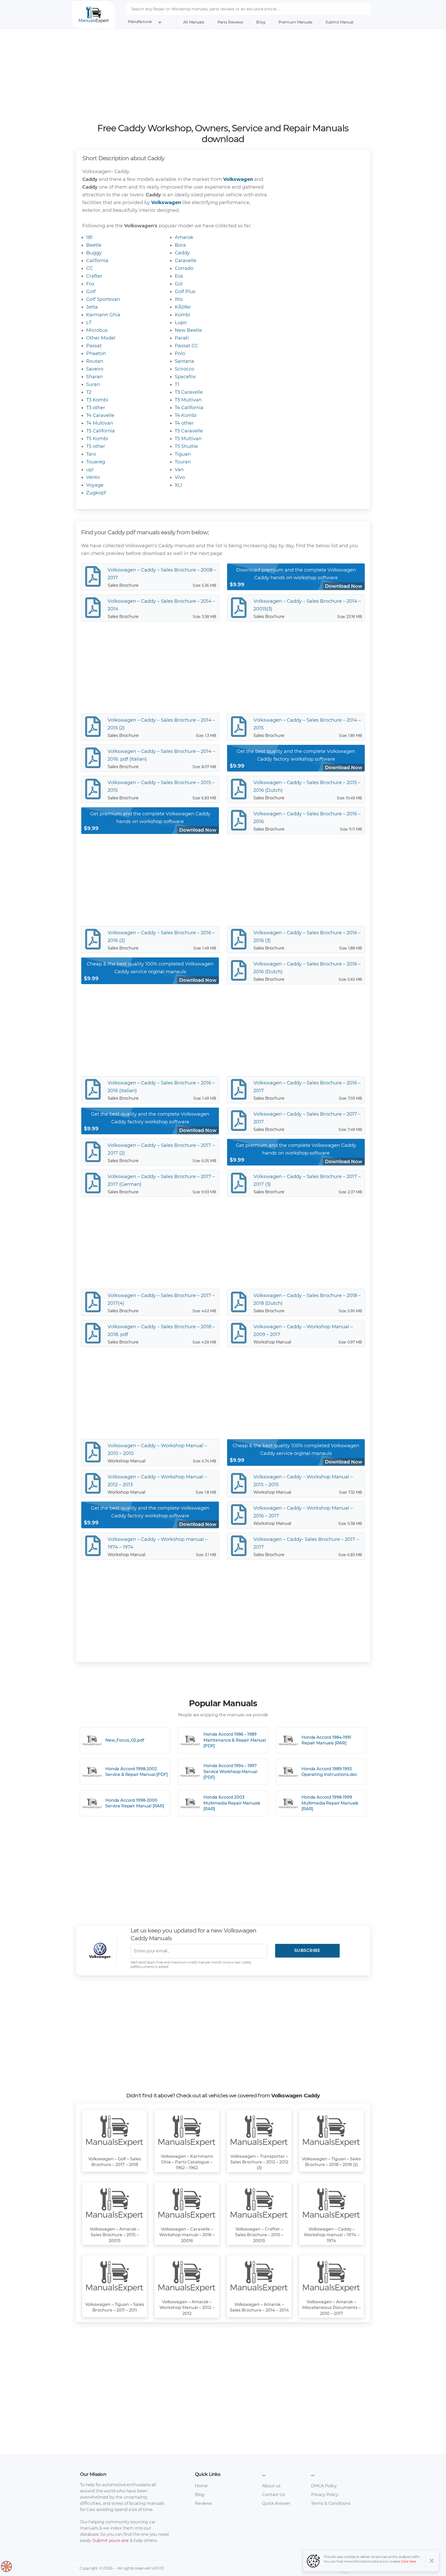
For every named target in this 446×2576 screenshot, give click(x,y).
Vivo (180, 477)
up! (90, 470)
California (97, 261)
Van (179, 470)
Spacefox (185, 377)
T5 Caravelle (189, 431)
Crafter (94, 276)
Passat (94, 346)
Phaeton (96, 353)
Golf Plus (185, 292)
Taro (91, 454)
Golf (91, 292)
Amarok (184, 237)
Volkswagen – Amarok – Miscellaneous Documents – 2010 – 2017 (331, 2308)
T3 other (96, 408)
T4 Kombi (186, 415)
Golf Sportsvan (103, 299)
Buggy (94, 253)
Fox (90, 284)
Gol (179, 284)
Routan (95, 361)
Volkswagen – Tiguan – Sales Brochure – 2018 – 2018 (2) (331, 2162)
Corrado (184, 268)
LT (89, 323)
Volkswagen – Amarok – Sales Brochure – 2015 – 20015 (115, 2235)
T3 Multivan (188, 400)
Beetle (94, 245)
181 (89, 237)
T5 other (96, 446)
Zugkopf (96, 493)
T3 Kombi (97, 400)
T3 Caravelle (189, 392)
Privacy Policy (325, 2495)
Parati (182, 338)
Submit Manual (340, 22)
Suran (93, 384)
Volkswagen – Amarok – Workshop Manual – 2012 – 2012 (187, 2308)
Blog (261, 22)
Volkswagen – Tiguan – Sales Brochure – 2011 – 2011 (115, 2307)
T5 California (101, 431)
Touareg (96, 462)
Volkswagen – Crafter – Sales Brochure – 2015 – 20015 (259, 2235)
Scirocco (184, 369)
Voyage (95, 485)
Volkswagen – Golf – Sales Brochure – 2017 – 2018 (115, 2162)
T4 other (184, 423)
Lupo (181, 323)
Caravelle (186, 261)
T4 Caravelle (100, 415)
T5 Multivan (188, 439)
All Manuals (194, 22)
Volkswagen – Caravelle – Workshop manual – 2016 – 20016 (187, 2235)
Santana (184, 361)
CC (90, 268)
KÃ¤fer (183, 307)
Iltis (179, 299)
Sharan (94, 377)
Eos (179, 276)
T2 (89, 392)
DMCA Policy (324, 2486)
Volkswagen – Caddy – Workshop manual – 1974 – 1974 (332, 2235)
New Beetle (188, 330)
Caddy (182, 253)
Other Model (101, 338)
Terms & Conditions (331, 2503)
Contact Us (273, 2495)
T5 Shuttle (186, 446)
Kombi (182, 315)
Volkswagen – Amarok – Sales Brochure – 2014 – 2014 (259, 2307)
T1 (177, 384)
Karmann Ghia (103, 315)
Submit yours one (111, 2541)
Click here (409, 2561)
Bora (180, 245)
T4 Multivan (100, 423)
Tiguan (183, 454)
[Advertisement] (223, 76)
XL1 (178, 485)
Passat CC (186, 346)
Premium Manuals (295, 22)
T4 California (189, 408)
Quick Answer (276, 2503)
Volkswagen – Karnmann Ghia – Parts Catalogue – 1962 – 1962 (187, 2162)
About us (271, 2486)
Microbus (97, 330)
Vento (93, 477)
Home (201, 2486)
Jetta (92, 307)
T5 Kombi (97, 439)
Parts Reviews (230, 22)
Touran (183, 462)
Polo (180, 353)
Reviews (203, 2503)
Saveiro (95, 369)
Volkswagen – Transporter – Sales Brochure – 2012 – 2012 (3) (259, 2162)
